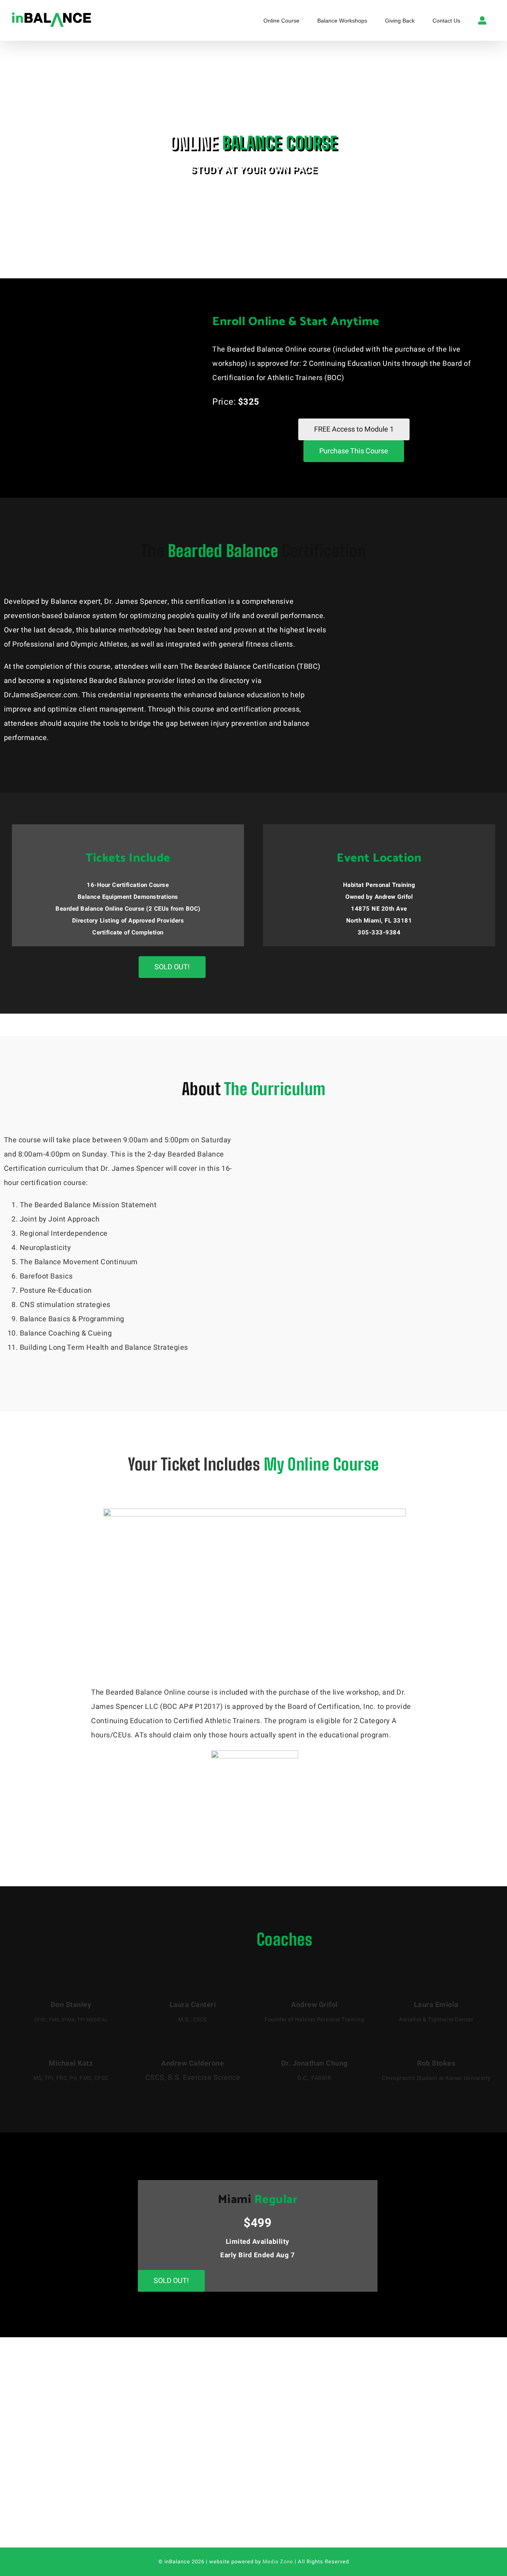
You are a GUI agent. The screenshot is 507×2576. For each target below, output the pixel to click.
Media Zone (278, 2562)
